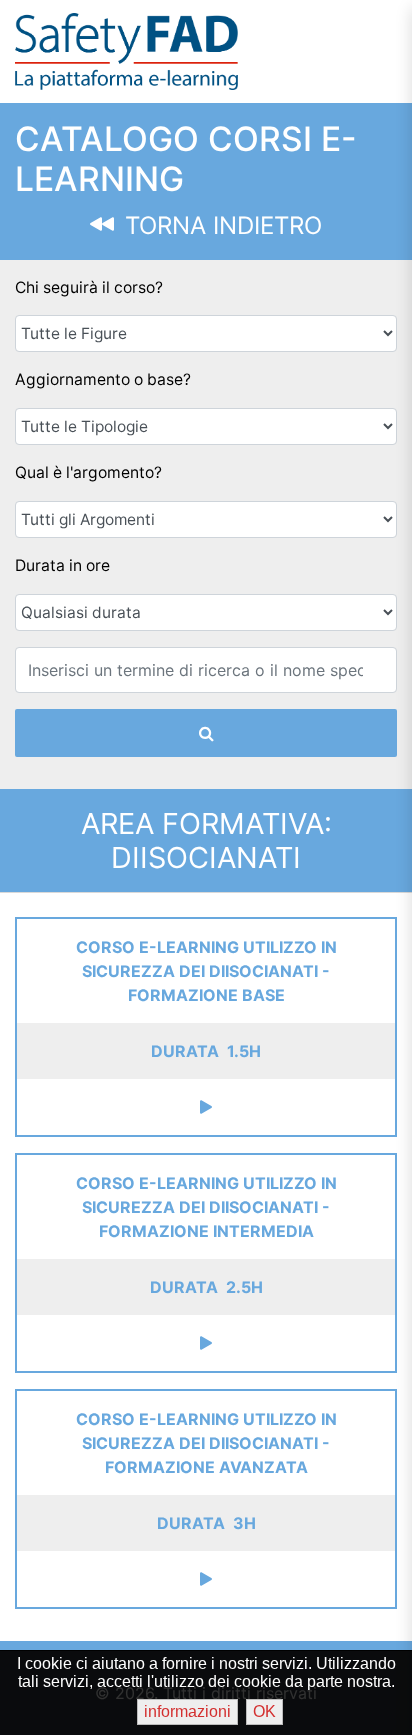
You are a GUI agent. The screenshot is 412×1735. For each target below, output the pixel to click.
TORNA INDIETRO (219, 225)
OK (264, 1711)
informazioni (187, 1711)
